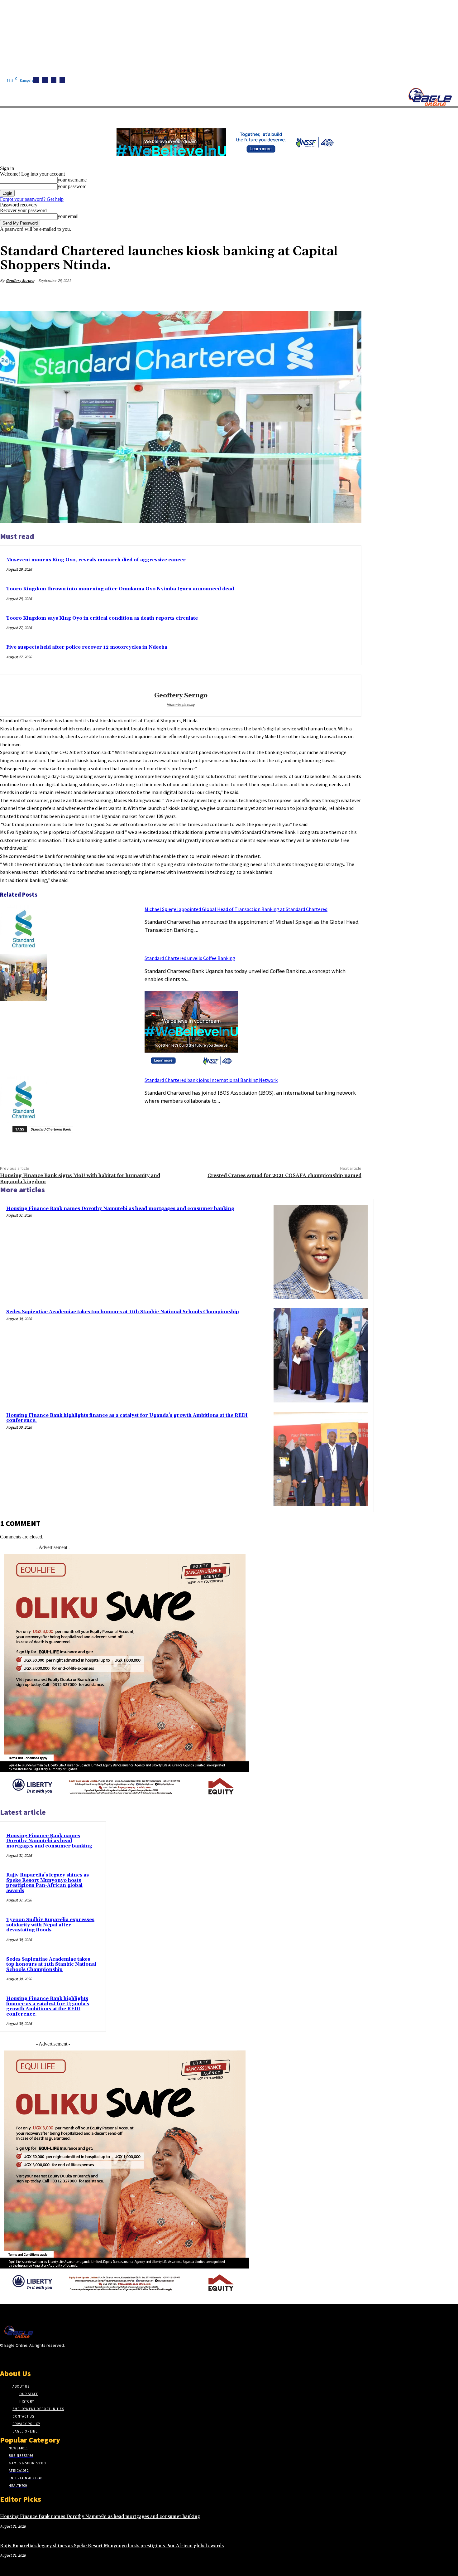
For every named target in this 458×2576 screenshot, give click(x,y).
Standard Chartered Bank (51, 1129)
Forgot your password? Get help (32, 199)
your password (72, 186)
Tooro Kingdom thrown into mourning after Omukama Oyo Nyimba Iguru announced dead (120, 589)
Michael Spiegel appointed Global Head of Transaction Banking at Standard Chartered (236, 909)
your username (72, 180)
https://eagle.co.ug (181, 705)
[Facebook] (36, 80)
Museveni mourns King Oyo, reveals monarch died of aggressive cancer (96, 560)
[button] (296, 115)
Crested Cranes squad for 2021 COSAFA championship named (284, 1175)
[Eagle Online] (430, 97)
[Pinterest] (306, 295)
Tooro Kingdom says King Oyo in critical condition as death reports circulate (102, 618)
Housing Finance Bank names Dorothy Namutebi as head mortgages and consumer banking (120, 1209)
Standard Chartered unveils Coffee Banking (190, 958)
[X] (62, 80)
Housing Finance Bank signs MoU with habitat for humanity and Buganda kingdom (80, 1178)
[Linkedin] (54, 80)
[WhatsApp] (328, 295)
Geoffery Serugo (20, 281)
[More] (351, 295)
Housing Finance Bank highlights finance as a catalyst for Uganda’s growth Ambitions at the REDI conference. (127, 1418)
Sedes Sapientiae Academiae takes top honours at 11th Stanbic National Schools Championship (123, 1312)
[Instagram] (45, 80)
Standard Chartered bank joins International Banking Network (211, 1080)
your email (68, 216)
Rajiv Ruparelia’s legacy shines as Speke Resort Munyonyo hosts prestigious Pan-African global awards (48, 1883)
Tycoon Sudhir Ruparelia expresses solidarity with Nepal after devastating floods (50, 1925)
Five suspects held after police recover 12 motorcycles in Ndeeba (87, 647)
